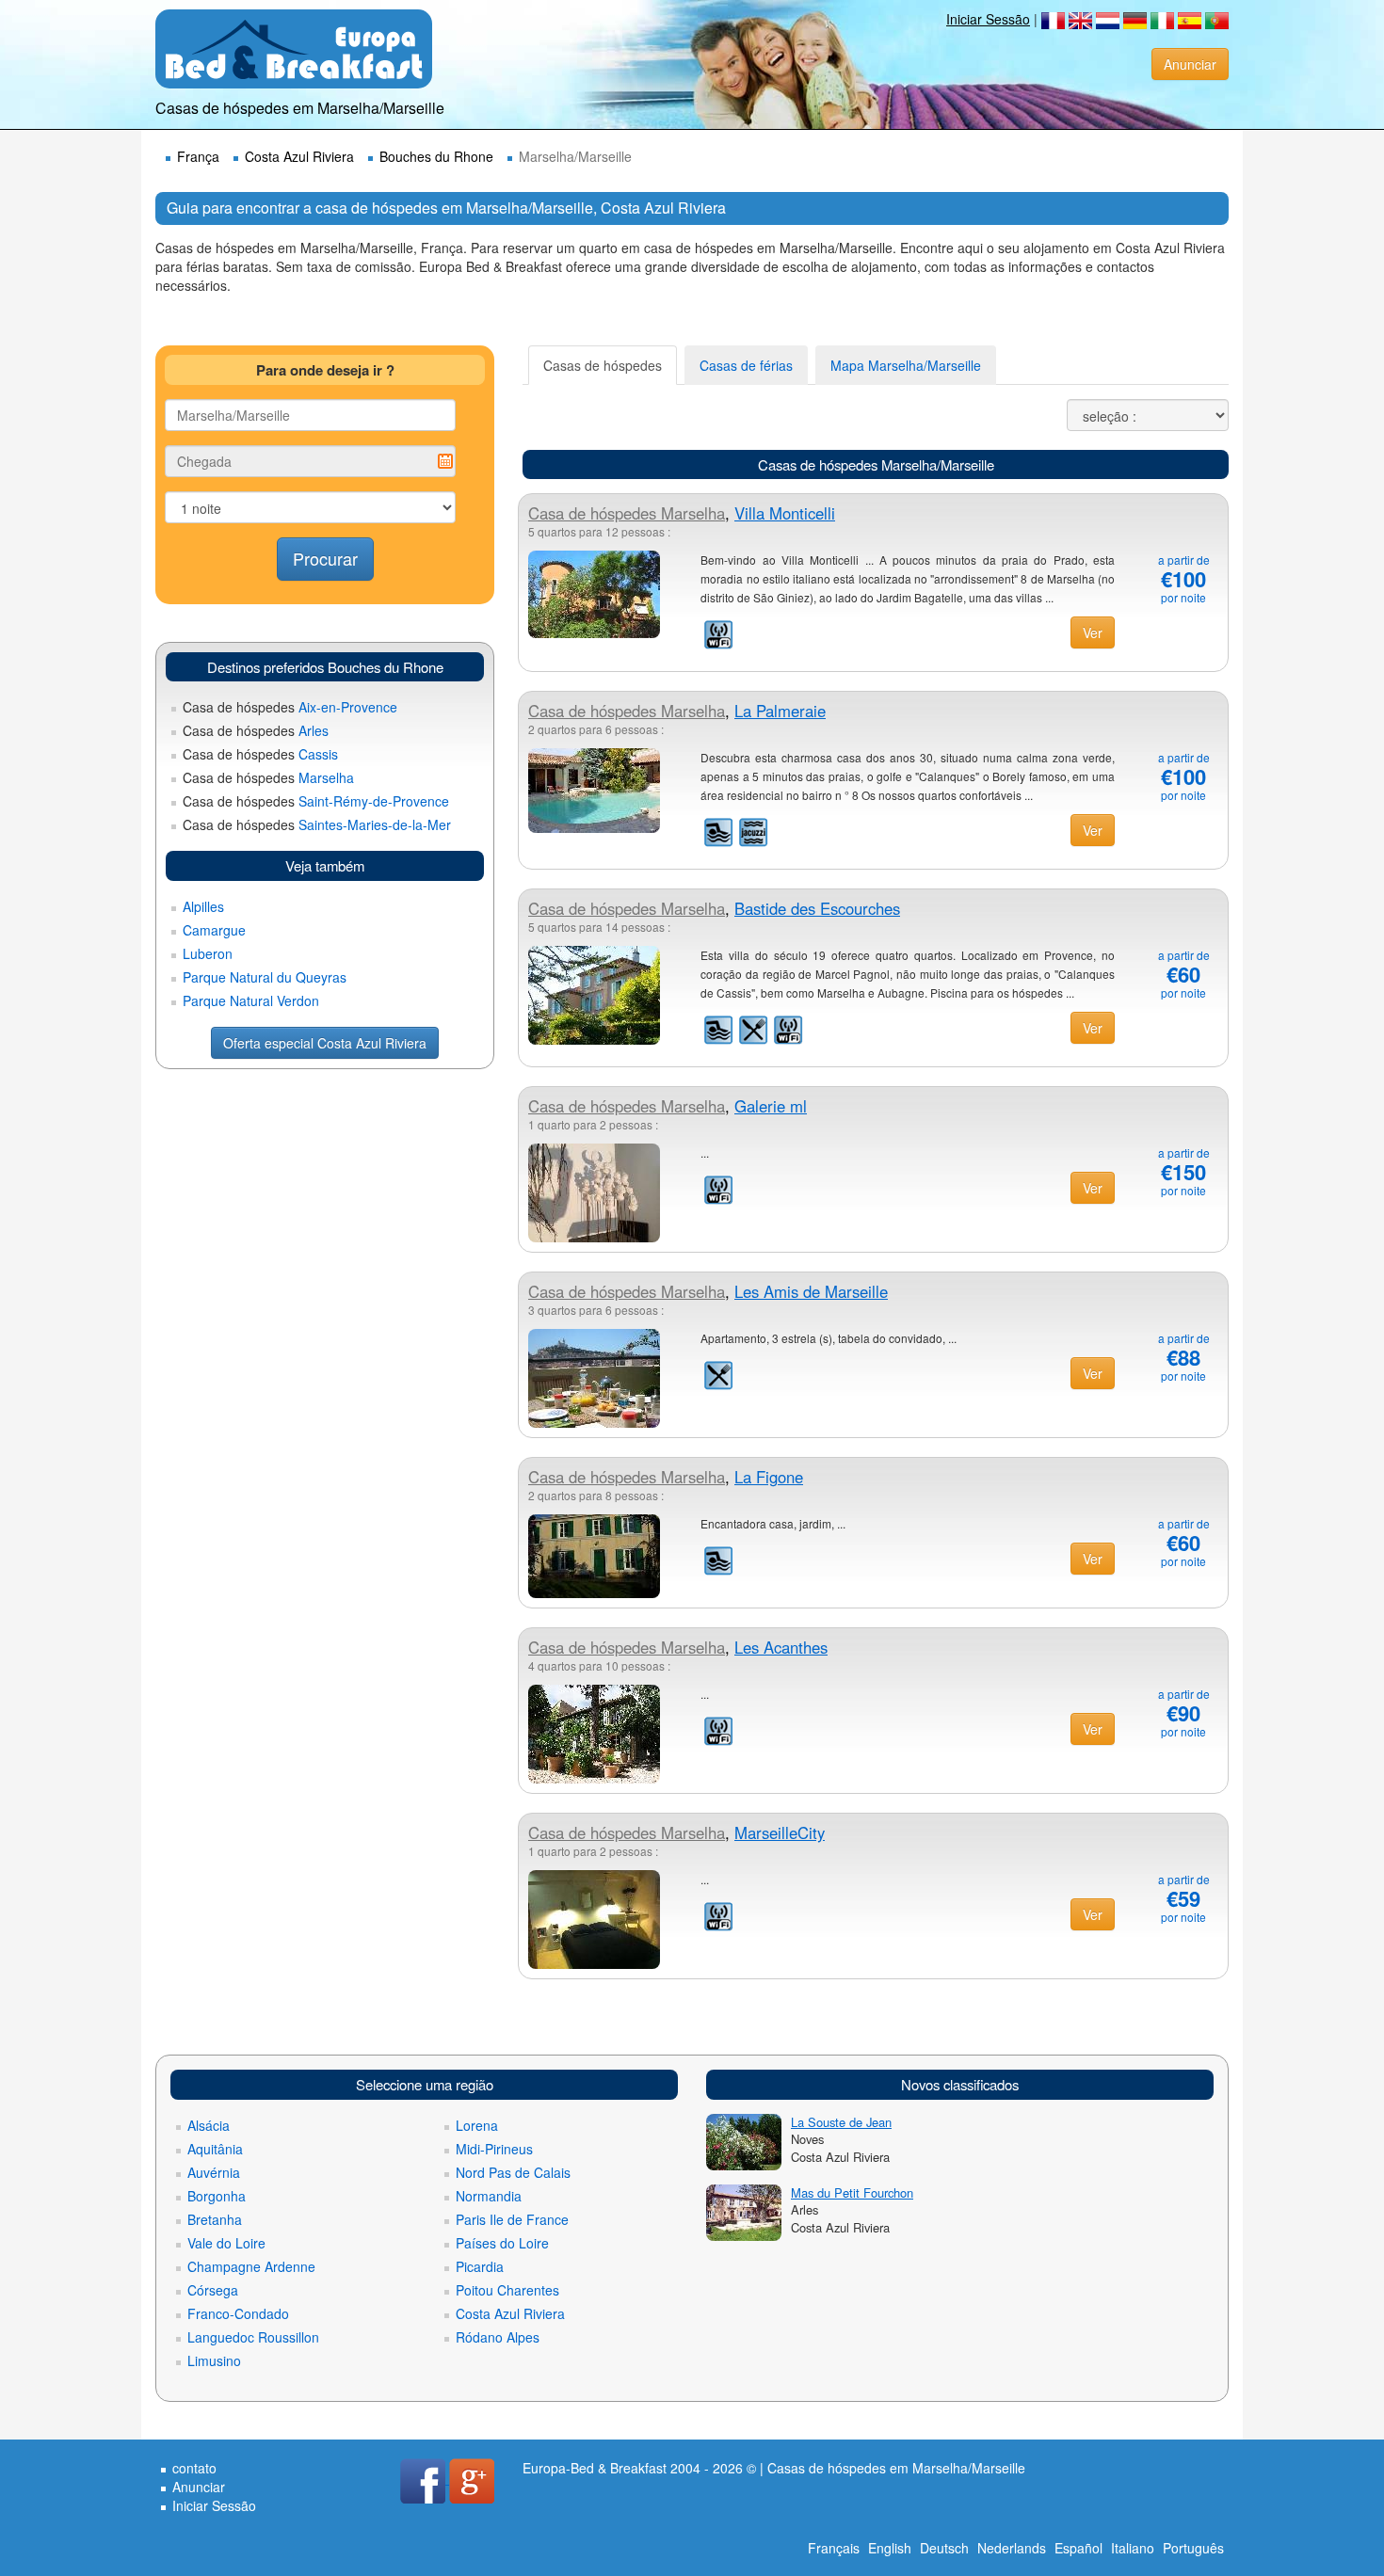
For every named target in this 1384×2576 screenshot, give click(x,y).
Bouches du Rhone (436, 156)
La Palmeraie (780, 711)
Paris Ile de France (512, 2219)
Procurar (325, 558)
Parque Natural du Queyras (265, 977)
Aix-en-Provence (290, 707)
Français (834, 2548)
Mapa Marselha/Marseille (906, 365)
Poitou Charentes (507, 2290)
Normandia (489, 2196)
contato (194, 2468)
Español (1078, 2548)
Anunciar (1190, 64)
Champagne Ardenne (251, 2266)
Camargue (214, 930)
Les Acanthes (781, 1647)
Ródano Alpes (498, 2337)
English (890, 2548)
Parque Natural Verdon (251, 1000)
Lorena (477, 2125)
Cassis (260, 754)
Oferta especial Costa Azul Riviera (325, 1043)
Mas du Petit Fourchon (852, 2192)
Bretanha (215, 2219)
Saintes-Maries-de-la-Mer (317, 824)
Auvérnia (214, 2172)
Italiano (1133, 2548)
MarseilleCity (780, 1832)
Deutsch (944, 2548)
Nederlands (1012, 2548)
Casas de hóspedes (603, 365)
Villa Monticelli (785, 513)
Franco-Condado (238, 2313)
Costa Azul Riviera (299, 156)
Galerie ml (771, 1106)
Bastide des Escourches (817, 908)
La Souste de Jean (841, 2122)
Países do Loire (502, 2243)
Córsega (213, 2290)
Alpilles (203, 906)
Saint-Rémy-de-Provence (316, 801)
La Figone (769, 1477)
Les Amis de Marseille (811, 1291)
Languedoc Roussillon (253, 2337)
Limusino (214, 2360)
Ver (1093, 632)
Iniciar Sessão (988, 19)
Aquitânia (215, 2149)
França (198, 156)
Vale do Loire (226, 2243)
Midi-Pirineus (494, 2149)
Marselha (268, 777)
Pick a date (445, 461)
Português (1193, 2548)
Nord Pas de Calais (513, 2172)
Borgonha (217, 2196)
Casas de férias (746, 365)
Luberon (208, 953)
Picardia (480, 2266)
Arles (256, 730)
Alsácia (209, 2125)
